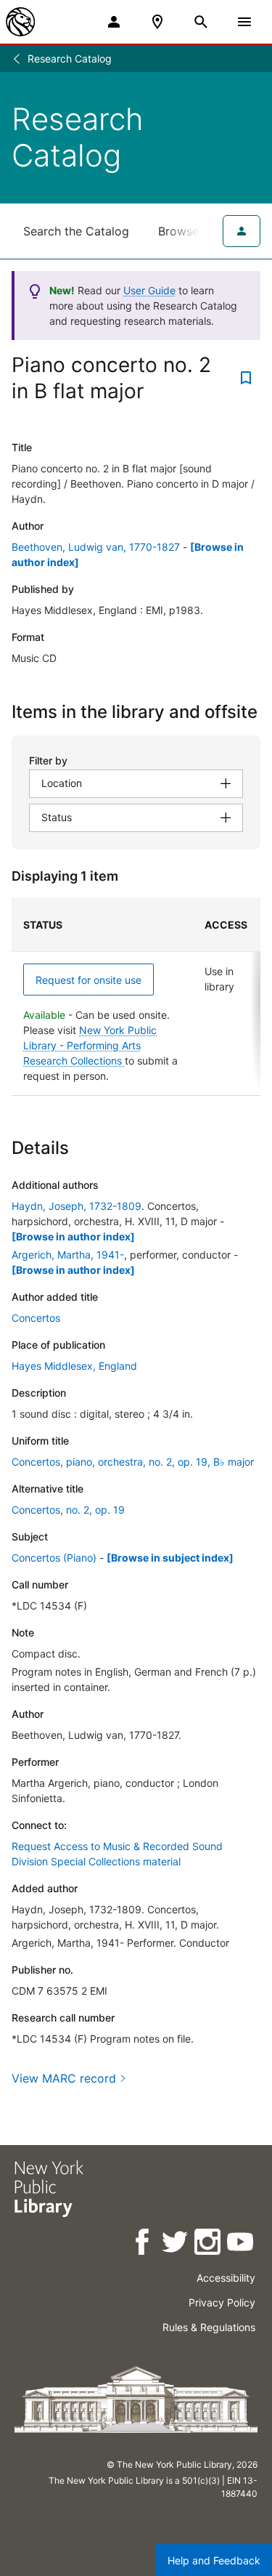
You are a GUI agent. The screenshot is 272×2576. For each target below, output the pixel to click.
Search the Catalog (76, 231)
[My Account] (114, 22)
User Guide (149, 290)
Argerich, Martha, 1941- (68, 1255)
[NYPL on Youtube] (241, 2244)
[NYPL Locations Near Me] (157, 22)
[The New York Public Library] (20, 22)
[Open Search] (201, 22)
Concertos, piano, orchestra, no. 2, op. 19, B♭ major (133, 1462)
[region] (136, 997)
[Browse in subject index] (170, 1558)
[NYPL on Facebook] (143, 2244)
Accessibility (226, 2278)
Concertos (36, 1318)
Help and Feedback (214, 2560)
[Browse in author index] (73, 1236)
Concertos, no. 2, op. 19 (68, 1510)
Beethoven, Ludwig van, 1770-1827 (96, 547)
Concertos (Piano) (54, 1558)
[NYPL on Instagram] (209, 2244)
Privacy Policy (222, 2302)
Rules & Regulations (209, 2327)
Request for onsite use (88, 980)
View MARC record (64, 2078)
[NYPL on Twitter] (176, 2244)
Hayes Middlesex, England (74, 1366)
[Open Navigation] (244, 22)
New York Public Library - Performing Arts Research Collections (90, 1045)
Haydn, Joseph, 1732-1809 (77, 1206)
